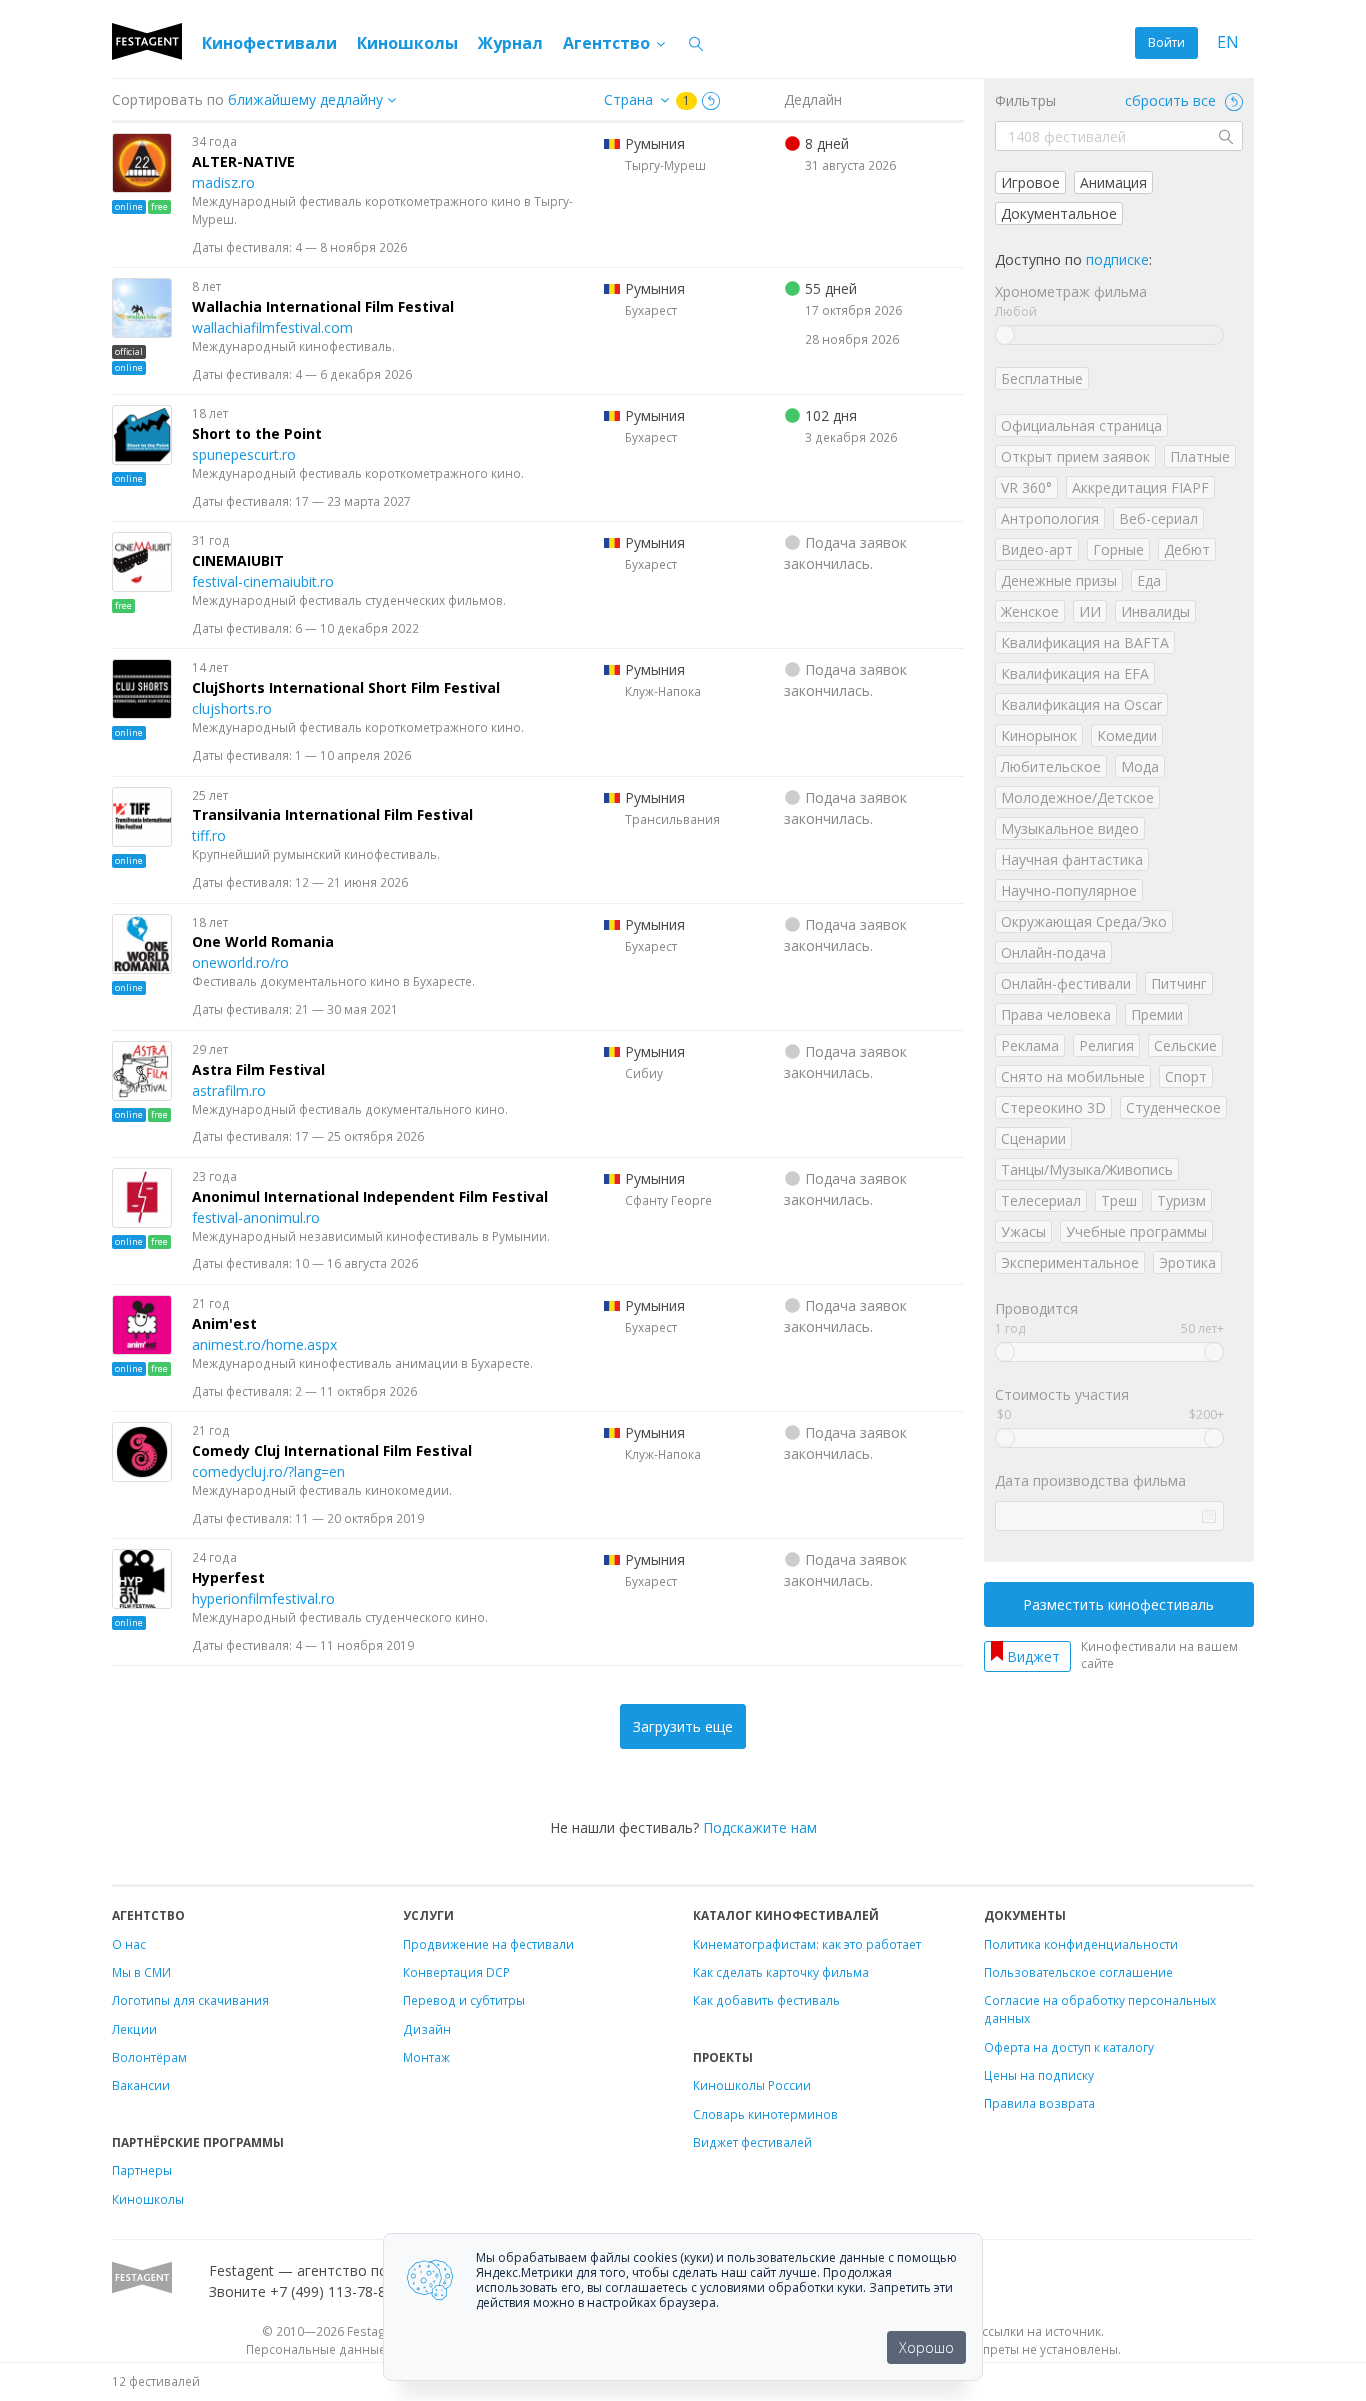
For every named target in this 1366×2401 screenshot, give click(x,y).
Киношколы (407, 43)
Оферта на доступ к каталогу (1069, 2047)
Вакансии (141, 2085)
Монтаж (426, 2057)
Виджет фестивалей (752, 2142)
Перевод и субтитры (464, 2000)
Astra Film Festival (258, 1069)
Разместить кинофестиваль (1118, 1604)
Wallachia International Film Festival (323, 306)
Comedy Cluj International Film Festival (332, 1450)
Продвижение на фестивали (488, 1944)
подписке (1117, 259)
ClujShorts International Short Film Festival (346, 687)
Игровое (1030, 182)
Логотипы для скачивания (190, 2000)
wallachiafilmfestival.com (272, 327)
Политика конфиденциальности (1081, 1944)
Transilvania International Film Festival (332, 814)
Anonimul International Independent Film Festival (370, 1196)
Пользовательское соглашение (1078, 1972)
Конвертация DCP (456, 1972)
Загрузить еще (683, 1726)
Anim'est (224, 1323)
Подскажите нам (760, 1827)
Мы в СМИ (141, 1972)
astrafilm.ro (229, 1090)
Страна (628, 99)
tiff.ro (209, 835)
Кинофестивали (269, 43)
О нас (129, 1944)
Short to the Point (257, 433)
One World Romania (263, 941)
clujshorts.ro (232, 708)
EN (1228, 42)
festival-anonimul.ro (256, 1217)
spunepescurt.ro (244, 454)
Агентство (608, 43)
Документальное (1059, 213)
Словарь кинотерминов (765, 2114)
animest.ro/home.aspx (264, 1344)
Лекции (134, 2029)
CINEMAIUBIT (238, 560)
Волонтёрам (149, 2057)
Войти (1166, 42)
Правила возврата (1039, 2103)
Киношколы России (752, 2085)
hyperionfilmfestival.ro (263, 1598)
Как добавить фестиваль (766, 2000)
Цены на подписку (1039, 2075)
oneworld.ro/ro (240, 962)
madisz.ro (223, 182)
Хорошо (926, 2347)
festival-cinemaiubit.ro (263, 581)
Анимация (1113, 182)
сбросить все (1172, 100)
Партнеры (142, 2170)
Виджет (1033, 1656)
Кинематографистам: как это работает (807, 1944)
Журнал (510, 43)
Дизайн (427, 2029)
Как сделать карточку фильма (781, 1972)
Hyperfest (228, 1577)
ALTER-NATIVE (243, 161)
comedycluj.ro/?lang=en (268, 1471)
